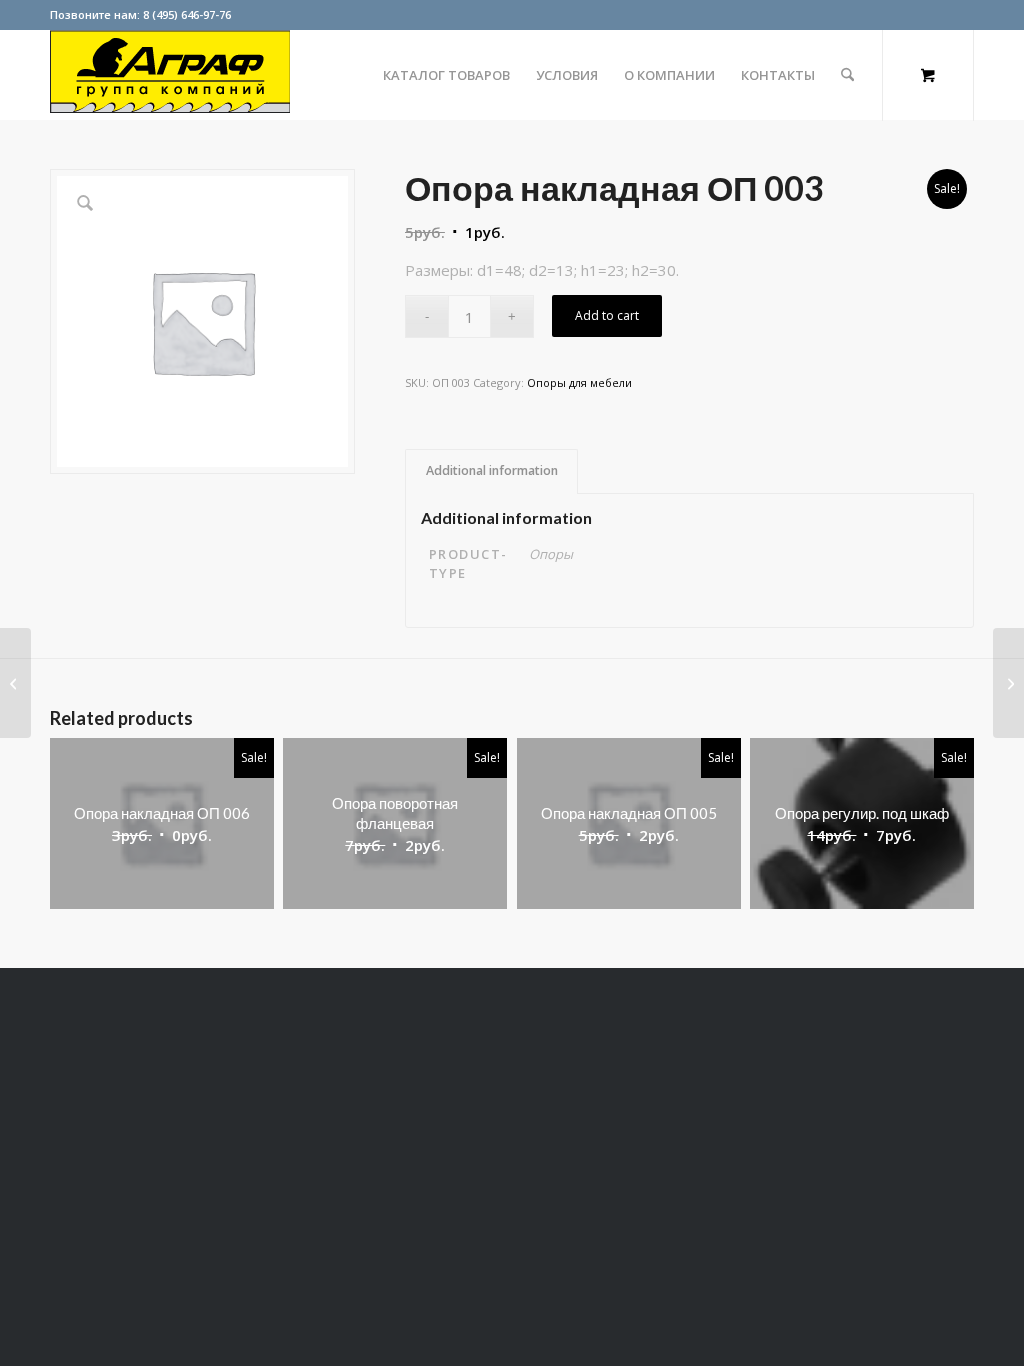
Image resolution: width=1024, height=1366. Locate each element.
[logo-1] (170, 75)
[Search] (847, 75)
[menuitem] (446, 75)
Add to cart (607, 315)
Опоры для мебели (579, 382)
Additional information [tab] (492, 470)
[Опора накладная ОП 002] (15, 683)
